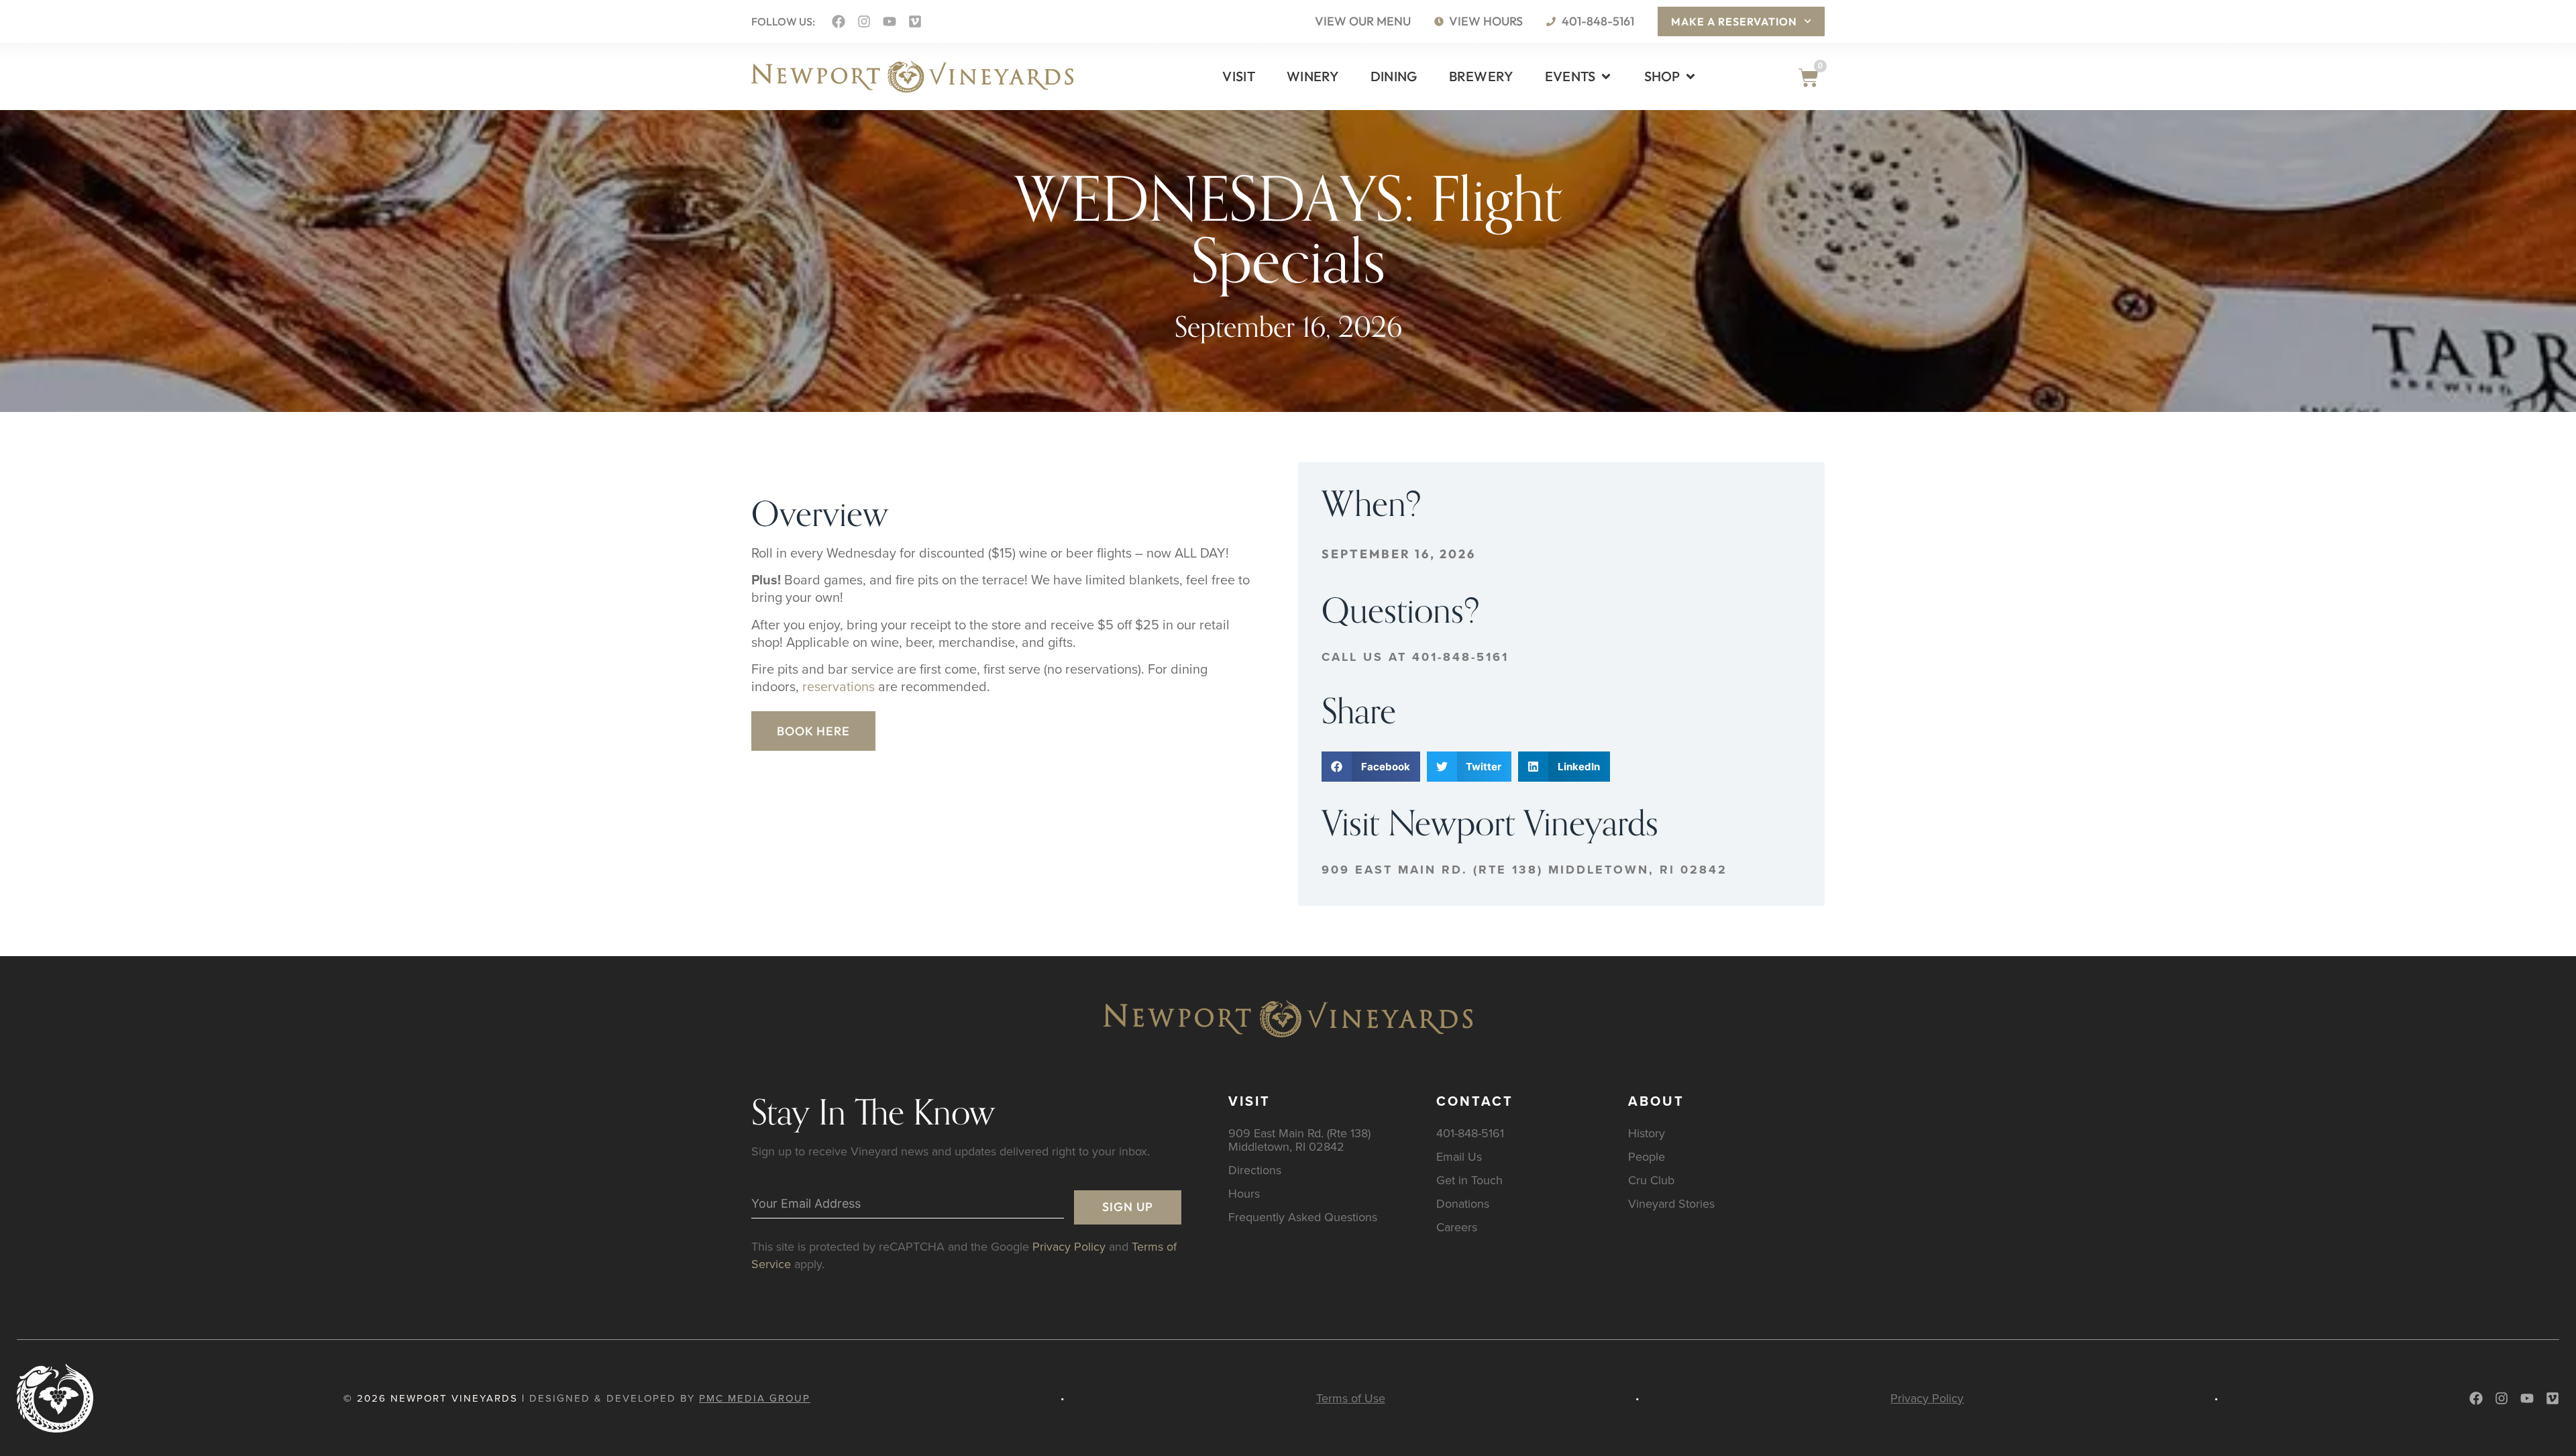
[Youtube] (890, 21)
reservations (839, 686)
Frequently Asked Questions (1303, 1217)
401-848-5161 (1470, 1133)
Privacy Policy (1069, 1246)
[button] (1371, 767)
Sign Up (1128, 1207)
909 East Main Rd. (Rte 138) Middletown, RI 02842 (1524, 870)
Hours (1244, 1193)
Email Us (1459, 1156)
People (1647, 1156)
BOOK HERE (813, 731)
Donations (1463, 1203)
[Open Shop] (1690, 76)
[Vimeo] (915, 21)
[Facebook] (839, 21)
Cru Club (1651, 1180)
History (1647, 1133)
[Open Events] (1606, 76)
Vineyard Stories (1671, 1203)
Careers (1457, 1227)
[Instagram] (864, 21)
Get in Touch (1469, 1180)
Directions (1255, 1170)
